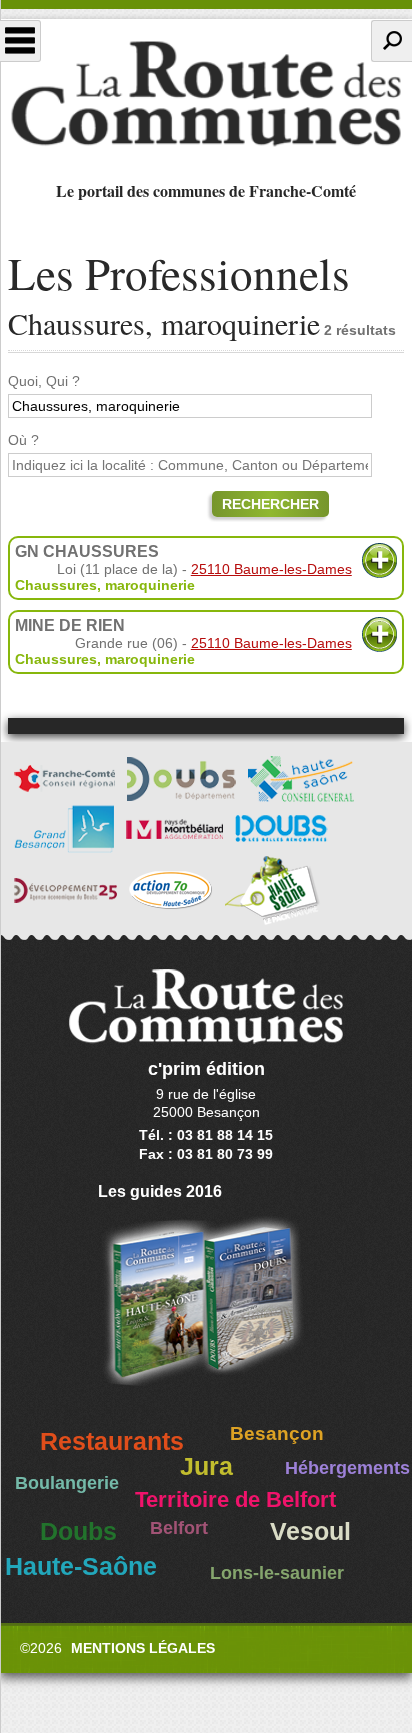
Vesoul (310, 1531)
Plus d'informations (379, 560)
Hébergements (347, 1468)
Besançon (277, 1433)
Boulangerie (67, 1483)
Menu (20, 41)
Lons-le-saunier (277, 1573)
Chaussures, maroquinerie (105, 585)
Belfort (179, 1528)
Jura (206, 1466)
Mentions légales (143, 1648)
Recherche (391, 41)
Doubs (78, 1531)
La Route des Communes (206, 94)
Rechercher (270, 504)
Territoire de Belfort (235, 1500)
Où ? (23, 440)
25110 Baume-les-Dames (271, 569)
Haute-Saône (81, 1566)
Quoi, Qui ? (44, 381)
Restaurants (112, 1441)
